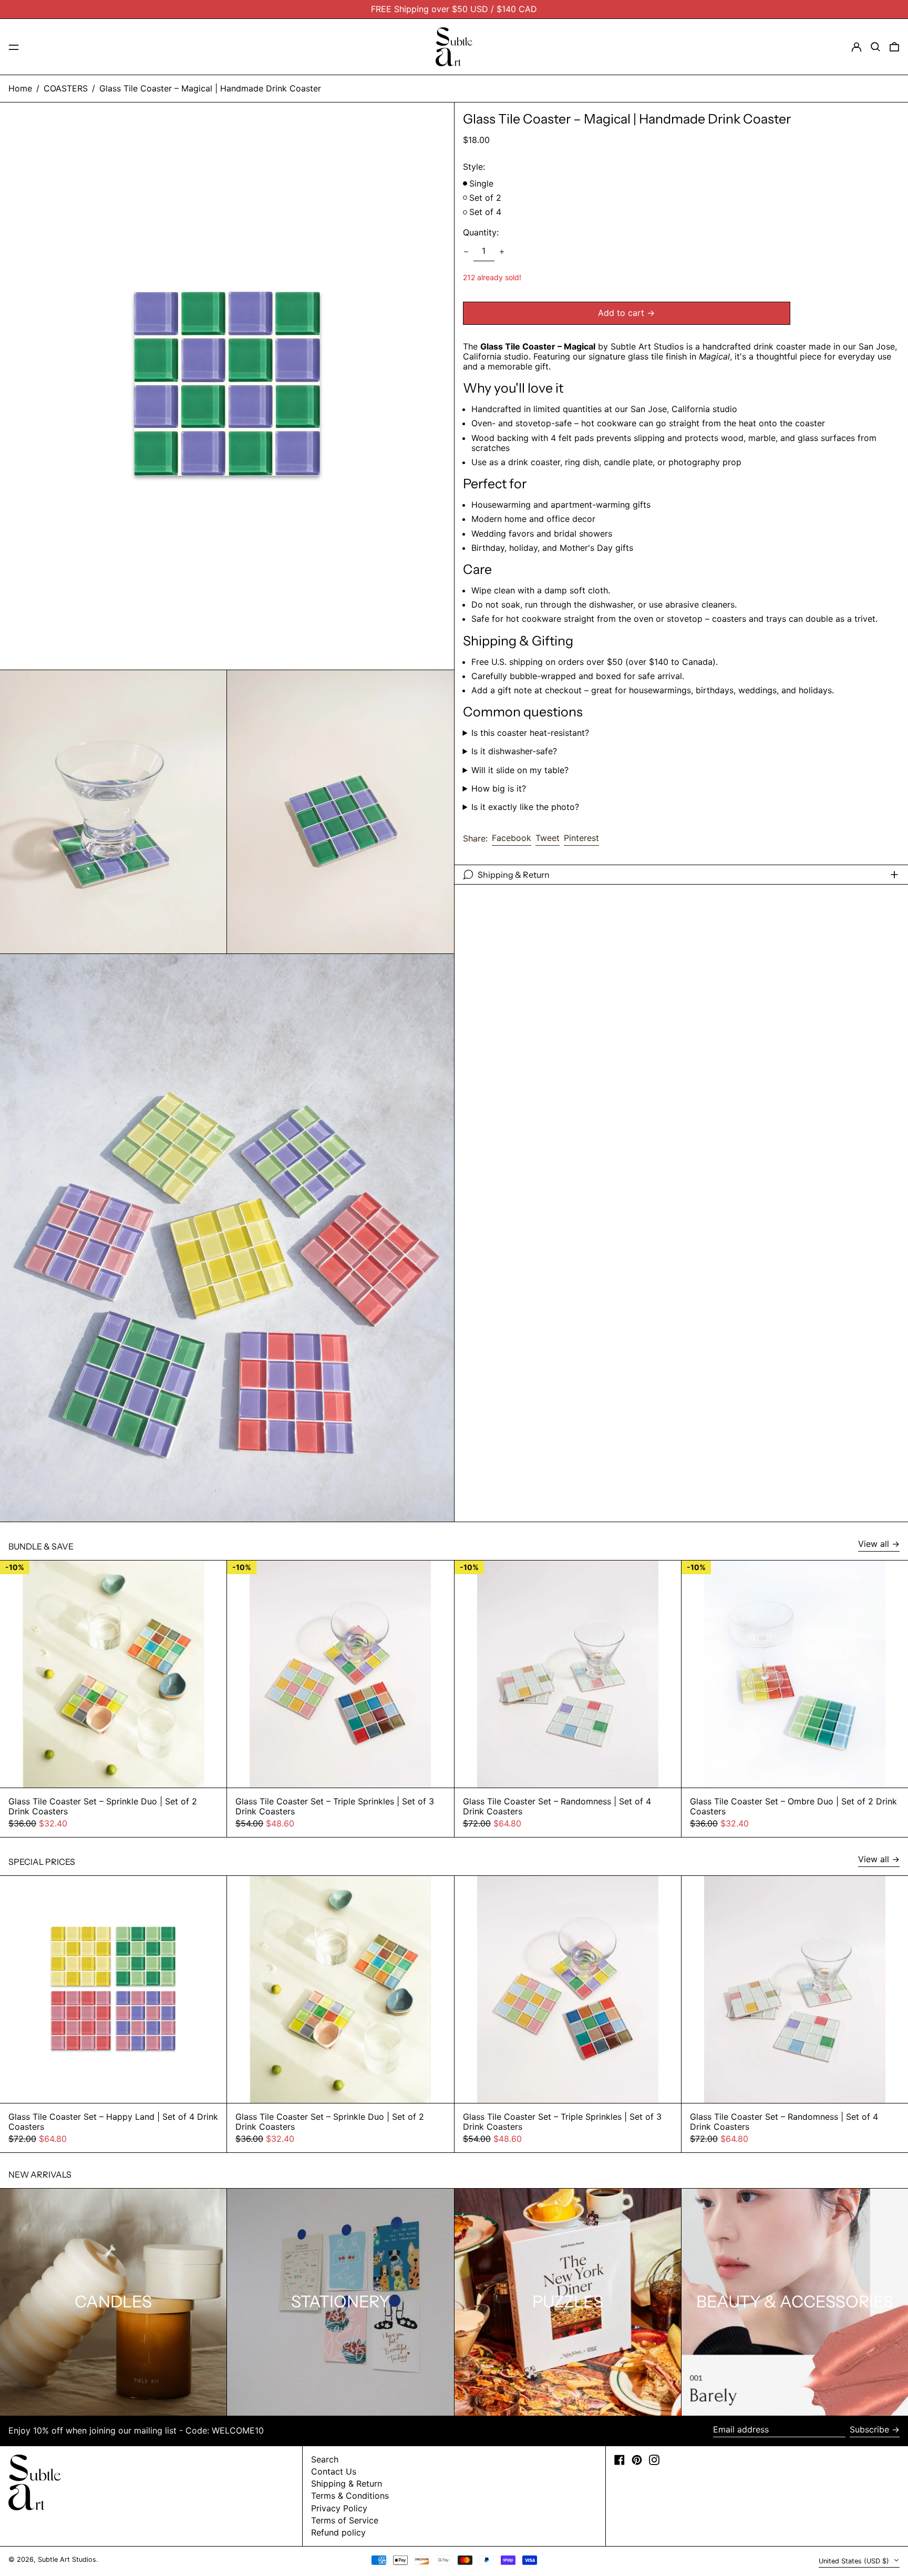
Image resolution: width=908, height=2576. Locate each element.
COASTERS (66, 88)
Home (20, 88)
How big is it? (499, 789)
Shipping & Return (347, 2483)
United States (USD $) (855, 2561)
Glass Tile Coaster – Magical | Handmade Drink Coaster (210, 88)
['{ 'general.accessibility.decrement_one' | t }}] (466, 252)
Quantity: (481, 233)
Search (325, 2459)
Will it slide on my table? (520, 770)
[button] (875, 47)
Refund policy (338, 2532)
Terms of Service (345, 2520)
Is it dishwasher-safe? (514, 751)
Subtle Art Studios (67, 2559)
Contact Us (334, 2471)
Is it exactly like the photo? (525, 807)
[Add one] (502, 252)
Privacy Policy (339, 2508)
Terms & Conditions (350, 2496)
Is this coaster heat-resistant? (530, 733)
